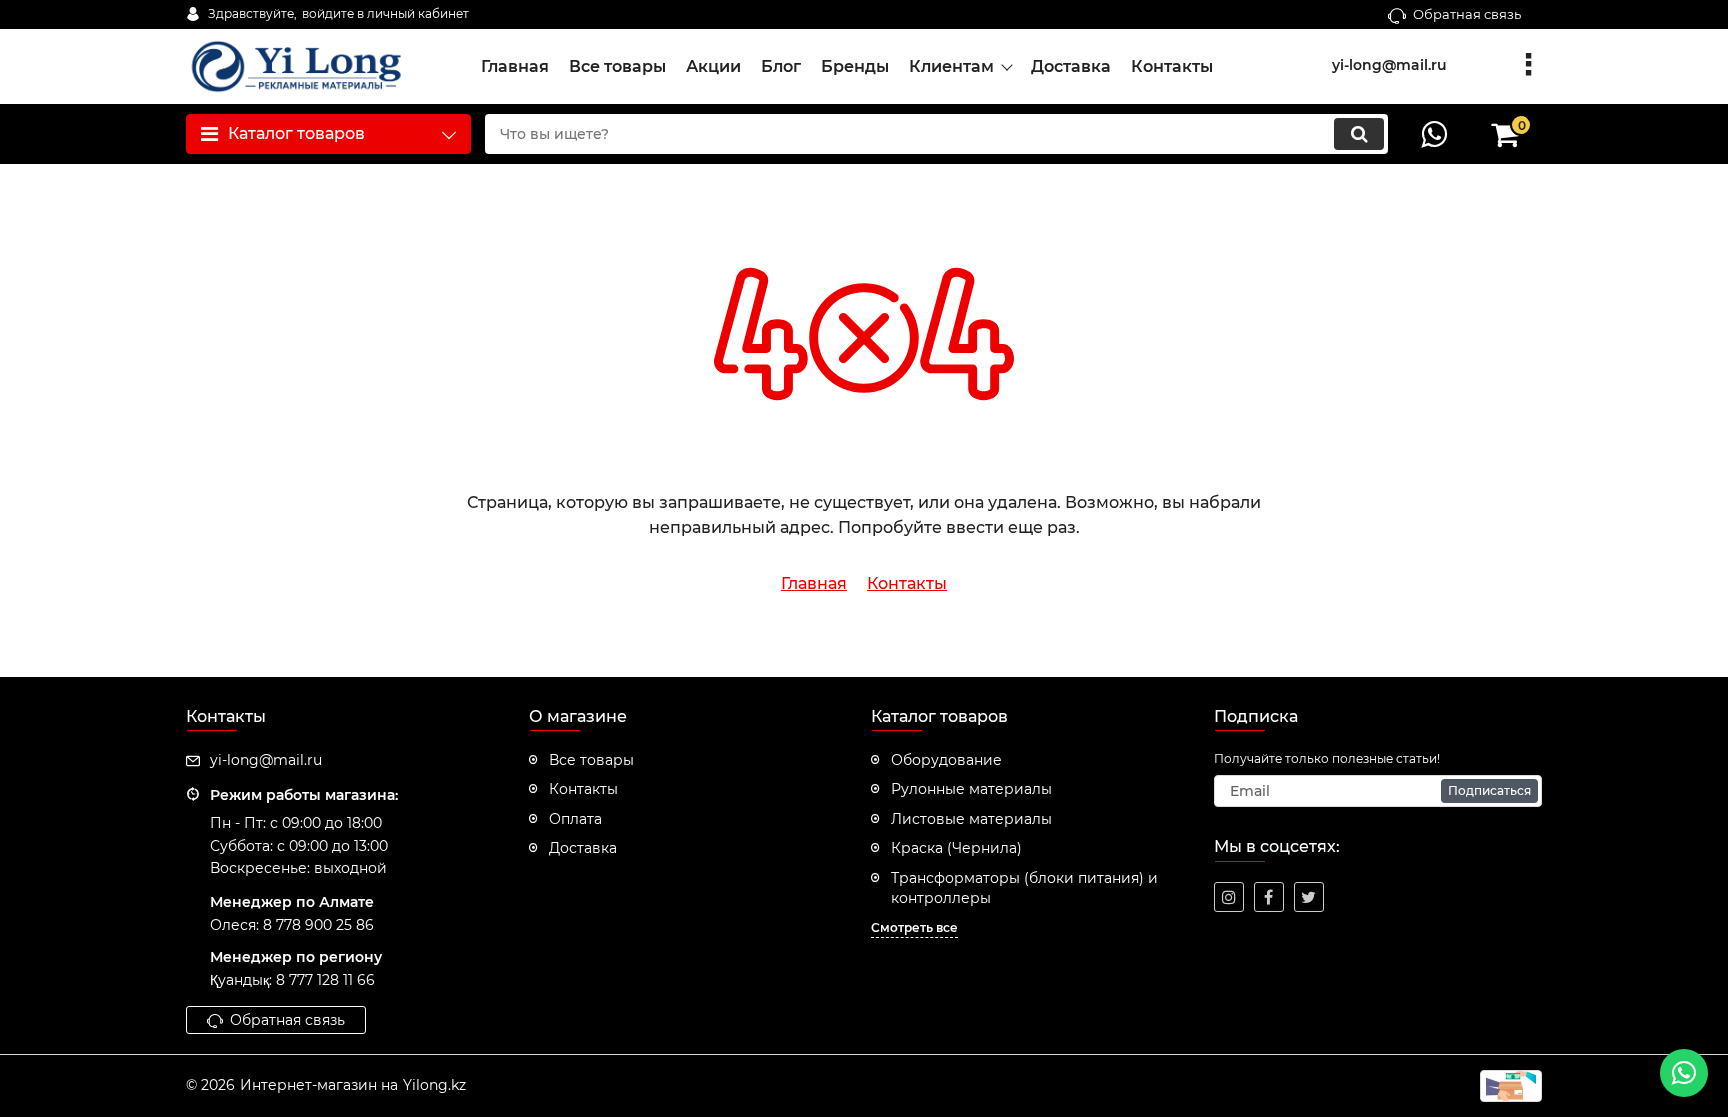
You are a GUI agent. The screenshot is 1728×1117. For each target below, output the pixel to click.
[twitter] (1309, 897)
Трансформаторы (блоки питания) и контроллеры (1024, 888)
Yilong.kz (434, 1085)
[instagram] (1229, 897)
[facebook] (1269, 897)
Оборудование (946, 760)
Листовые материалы (971, 819)
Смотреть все (914, 927)
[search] (1359, 134)
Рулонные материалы (971, 789)
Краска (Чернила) (956, 848)
